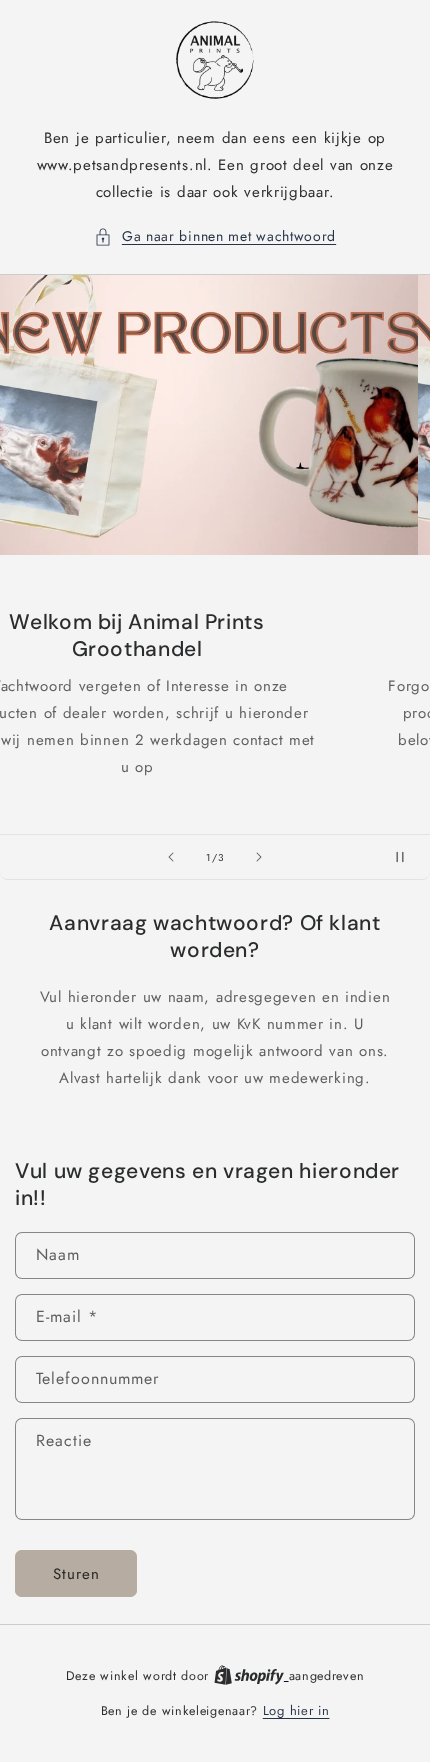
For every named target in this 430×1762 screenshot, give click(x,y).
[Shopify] (251, 1675)
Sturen (76, 1574)
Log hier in (296, 1710)
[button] (215, 236)
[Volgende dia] (259, 857)
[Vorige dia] (171, 857)
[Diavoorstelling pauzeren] (408, 857)
